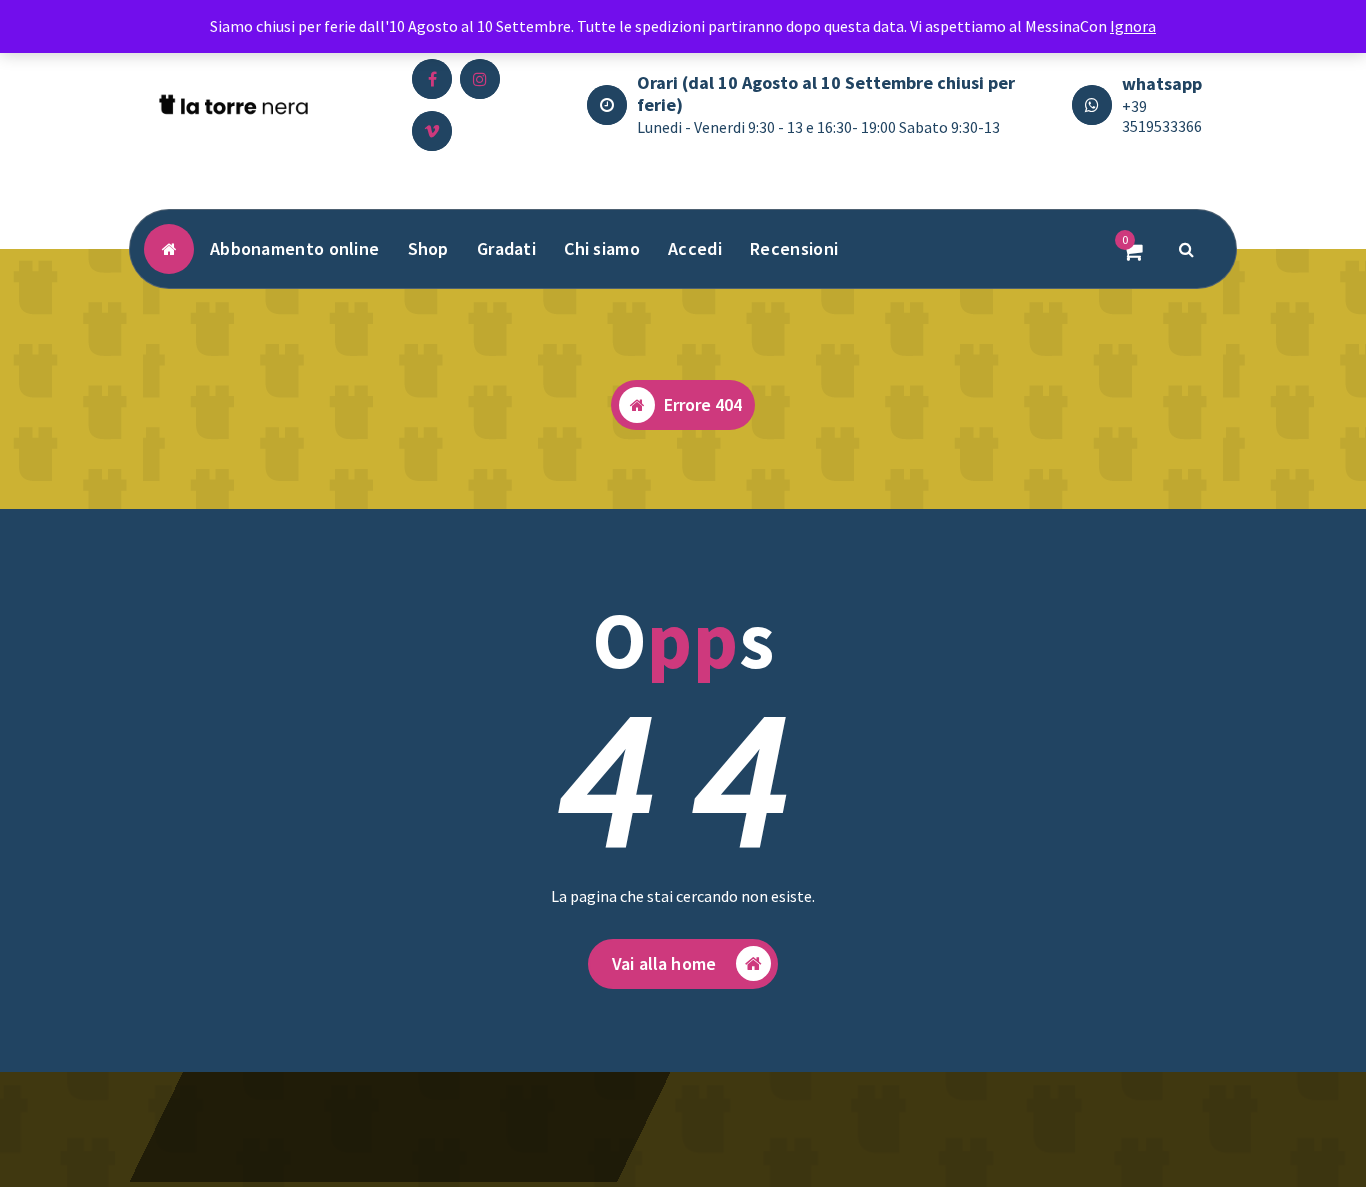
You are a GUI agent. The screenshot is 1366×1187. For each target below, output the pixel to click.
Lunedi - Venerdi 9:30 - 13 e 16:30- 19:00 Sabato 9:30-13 (818, 127)
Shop (428, 248)
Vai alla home (664, 963)
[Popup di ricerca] (1187, 249)
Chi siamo (602, 248)
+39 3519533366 (1162, 116)
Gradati (506, 248)
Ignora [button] (1133, 26)
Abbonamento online (294, 248)
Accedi (695, 248)
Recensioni (794, 248)
